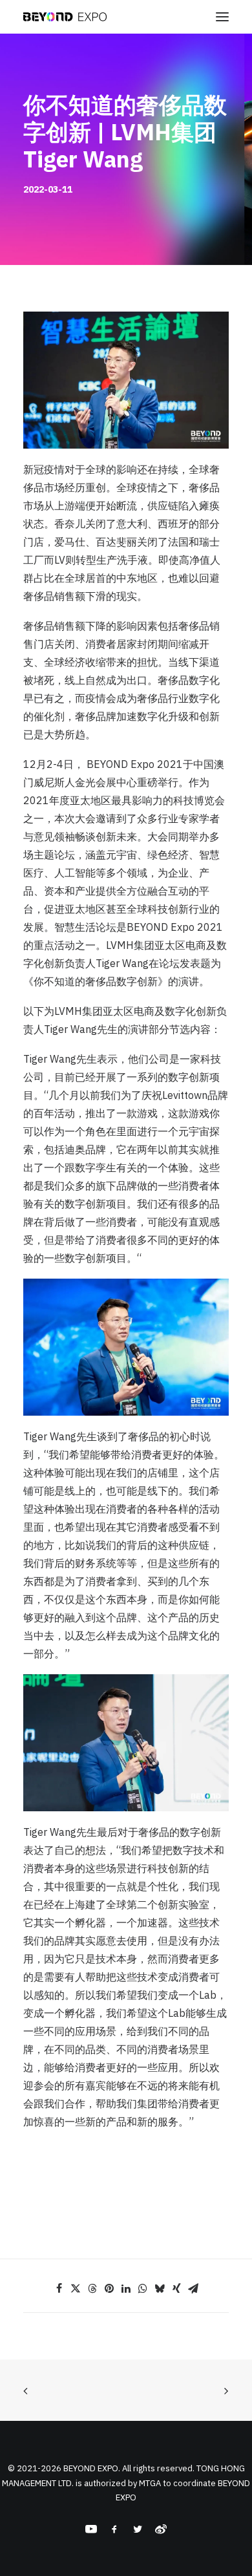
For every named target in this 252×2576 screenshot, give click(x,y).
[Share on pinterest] (109, 2288)
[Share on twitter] (76, 2288)
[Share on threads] (92, 2288)
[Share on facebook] (59, 2288)
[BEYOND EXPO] (65, 17)
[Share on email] (193, 2288)
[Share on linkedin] (126, 2288)
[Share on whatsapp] (143, 2288)
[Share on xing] (176, 2288)
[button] (222, 17)
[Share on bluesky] (160, 2288)
